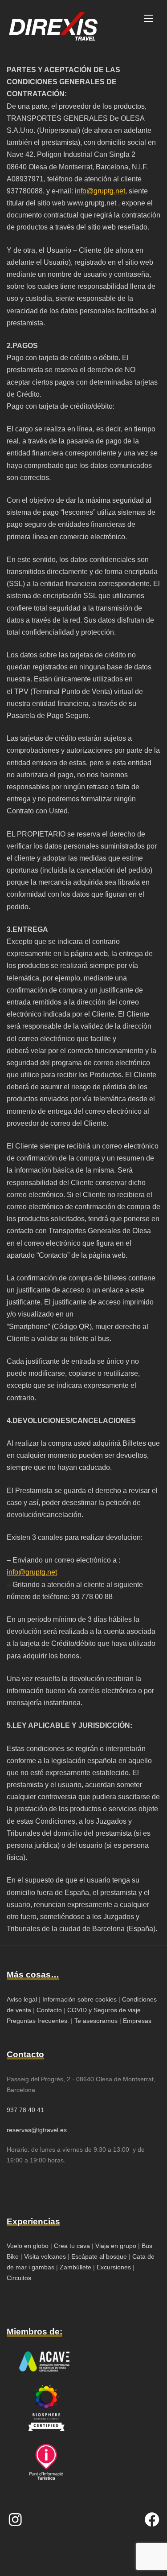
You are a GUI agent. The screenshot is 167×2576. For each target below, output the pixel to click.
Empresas (137, 2021)
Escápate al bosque (99, 2256)
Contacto (49, 2010)
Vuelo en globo (28, 2246)
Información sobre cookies (79, 1999)
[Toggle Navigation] (148, 18)
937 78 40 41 (25, 2110)
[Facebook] (152, 2519)
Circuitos (19, 2278)
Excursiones (114, 2267)
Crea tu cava (72, 2246)
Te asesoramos (96, 2021)
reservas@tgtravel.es (37, 2130)
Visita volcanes (45, 2256)
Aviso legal (22, 1999)
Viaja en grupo (115, 2246)
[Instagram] (15, 2519)
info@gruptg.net (100, 191)
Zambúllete (76, 2267)
